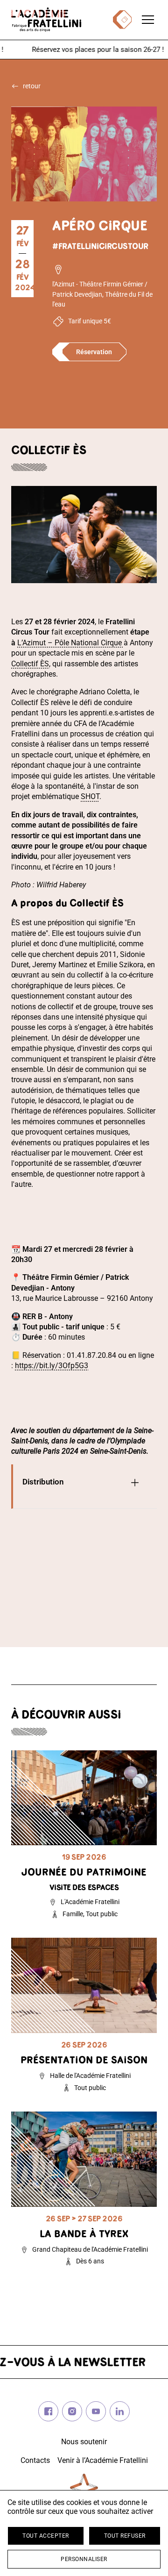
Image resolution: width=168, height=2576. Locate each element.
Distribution (43, 1482)
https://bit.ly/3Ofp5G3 (52, 1366)
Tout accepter (46, 2536)
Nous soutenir (84, 2442)
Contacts (35, 2460)
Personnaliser (84, 2559)
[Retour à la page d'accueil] (46, 20)
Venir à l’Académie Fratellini (103, 2460)
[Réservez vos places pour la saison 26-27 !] (84, 50)
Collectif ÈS (30, 664)
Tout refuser (125, 2536)
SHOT (90, 796)
